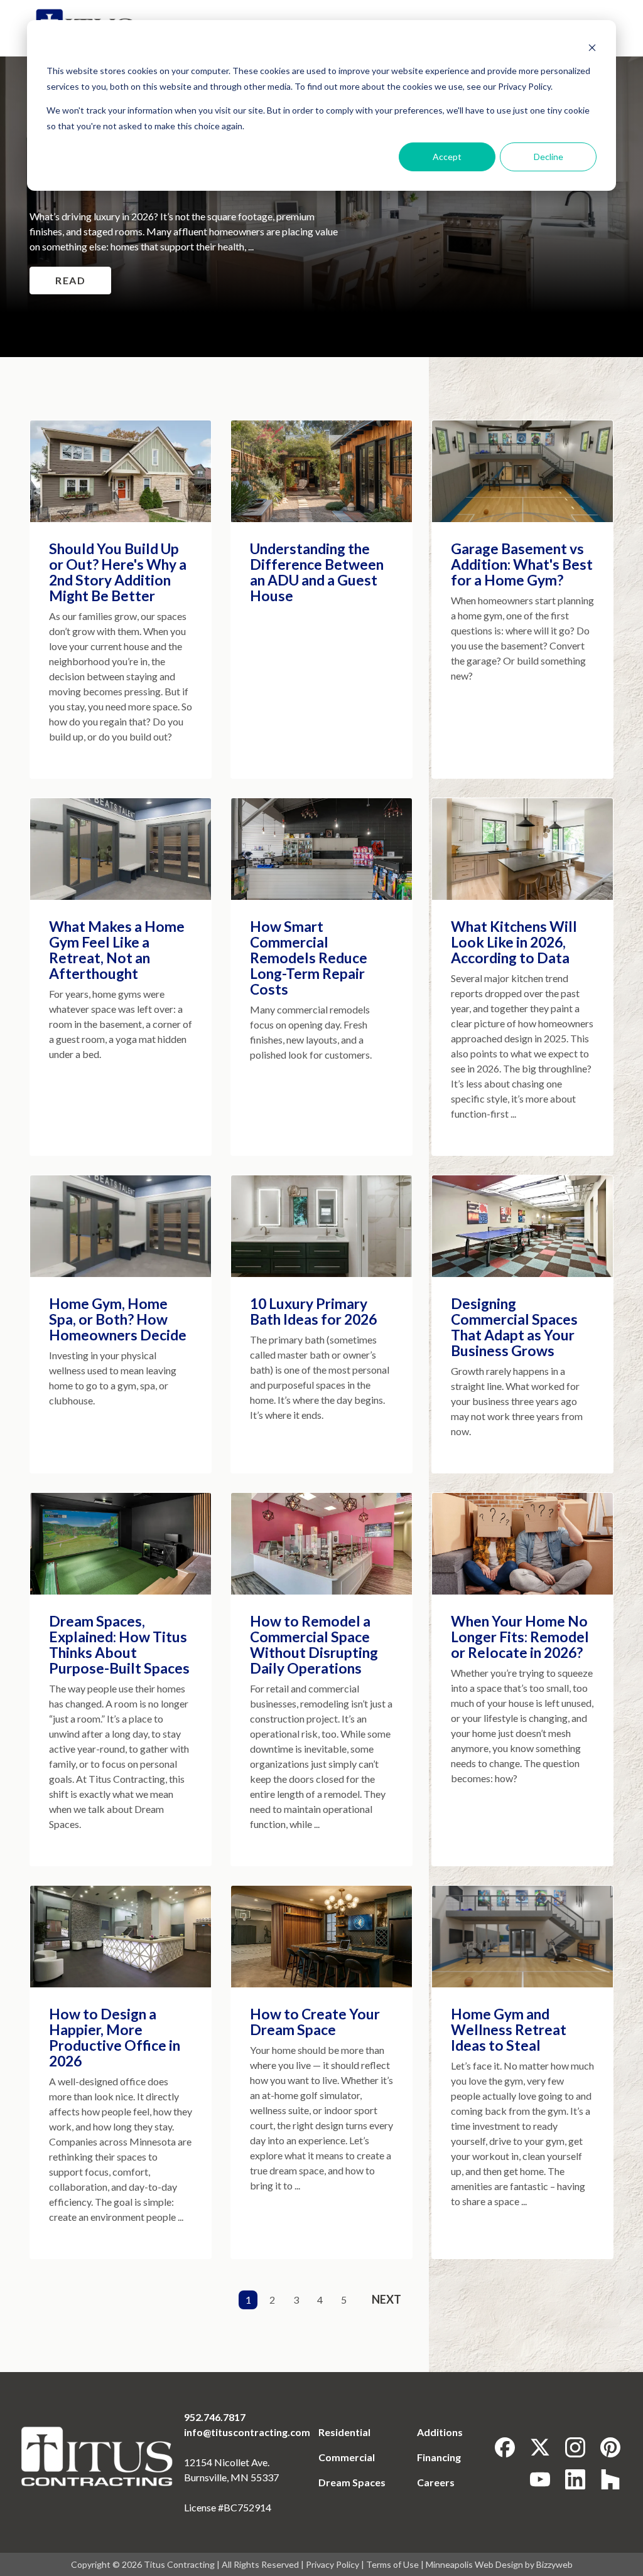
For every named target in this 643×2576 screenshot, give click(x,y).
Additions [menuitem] (440, 2432)
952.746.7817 (215, 2417)
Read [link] (70, 280)
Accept (447, 157)
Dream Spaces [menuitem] (352, 2482)
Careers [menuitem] (436, 2482)
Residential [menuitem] (344, 2432)
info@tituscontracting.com (247, 2432)
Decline (548, 157)
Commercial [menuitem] (347, 2457)
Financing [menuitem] (439, 2457)
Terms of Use (392, 2564)
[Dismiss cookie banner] (592, 47)
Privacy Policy (332, 2564)
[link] (98, 2456)
